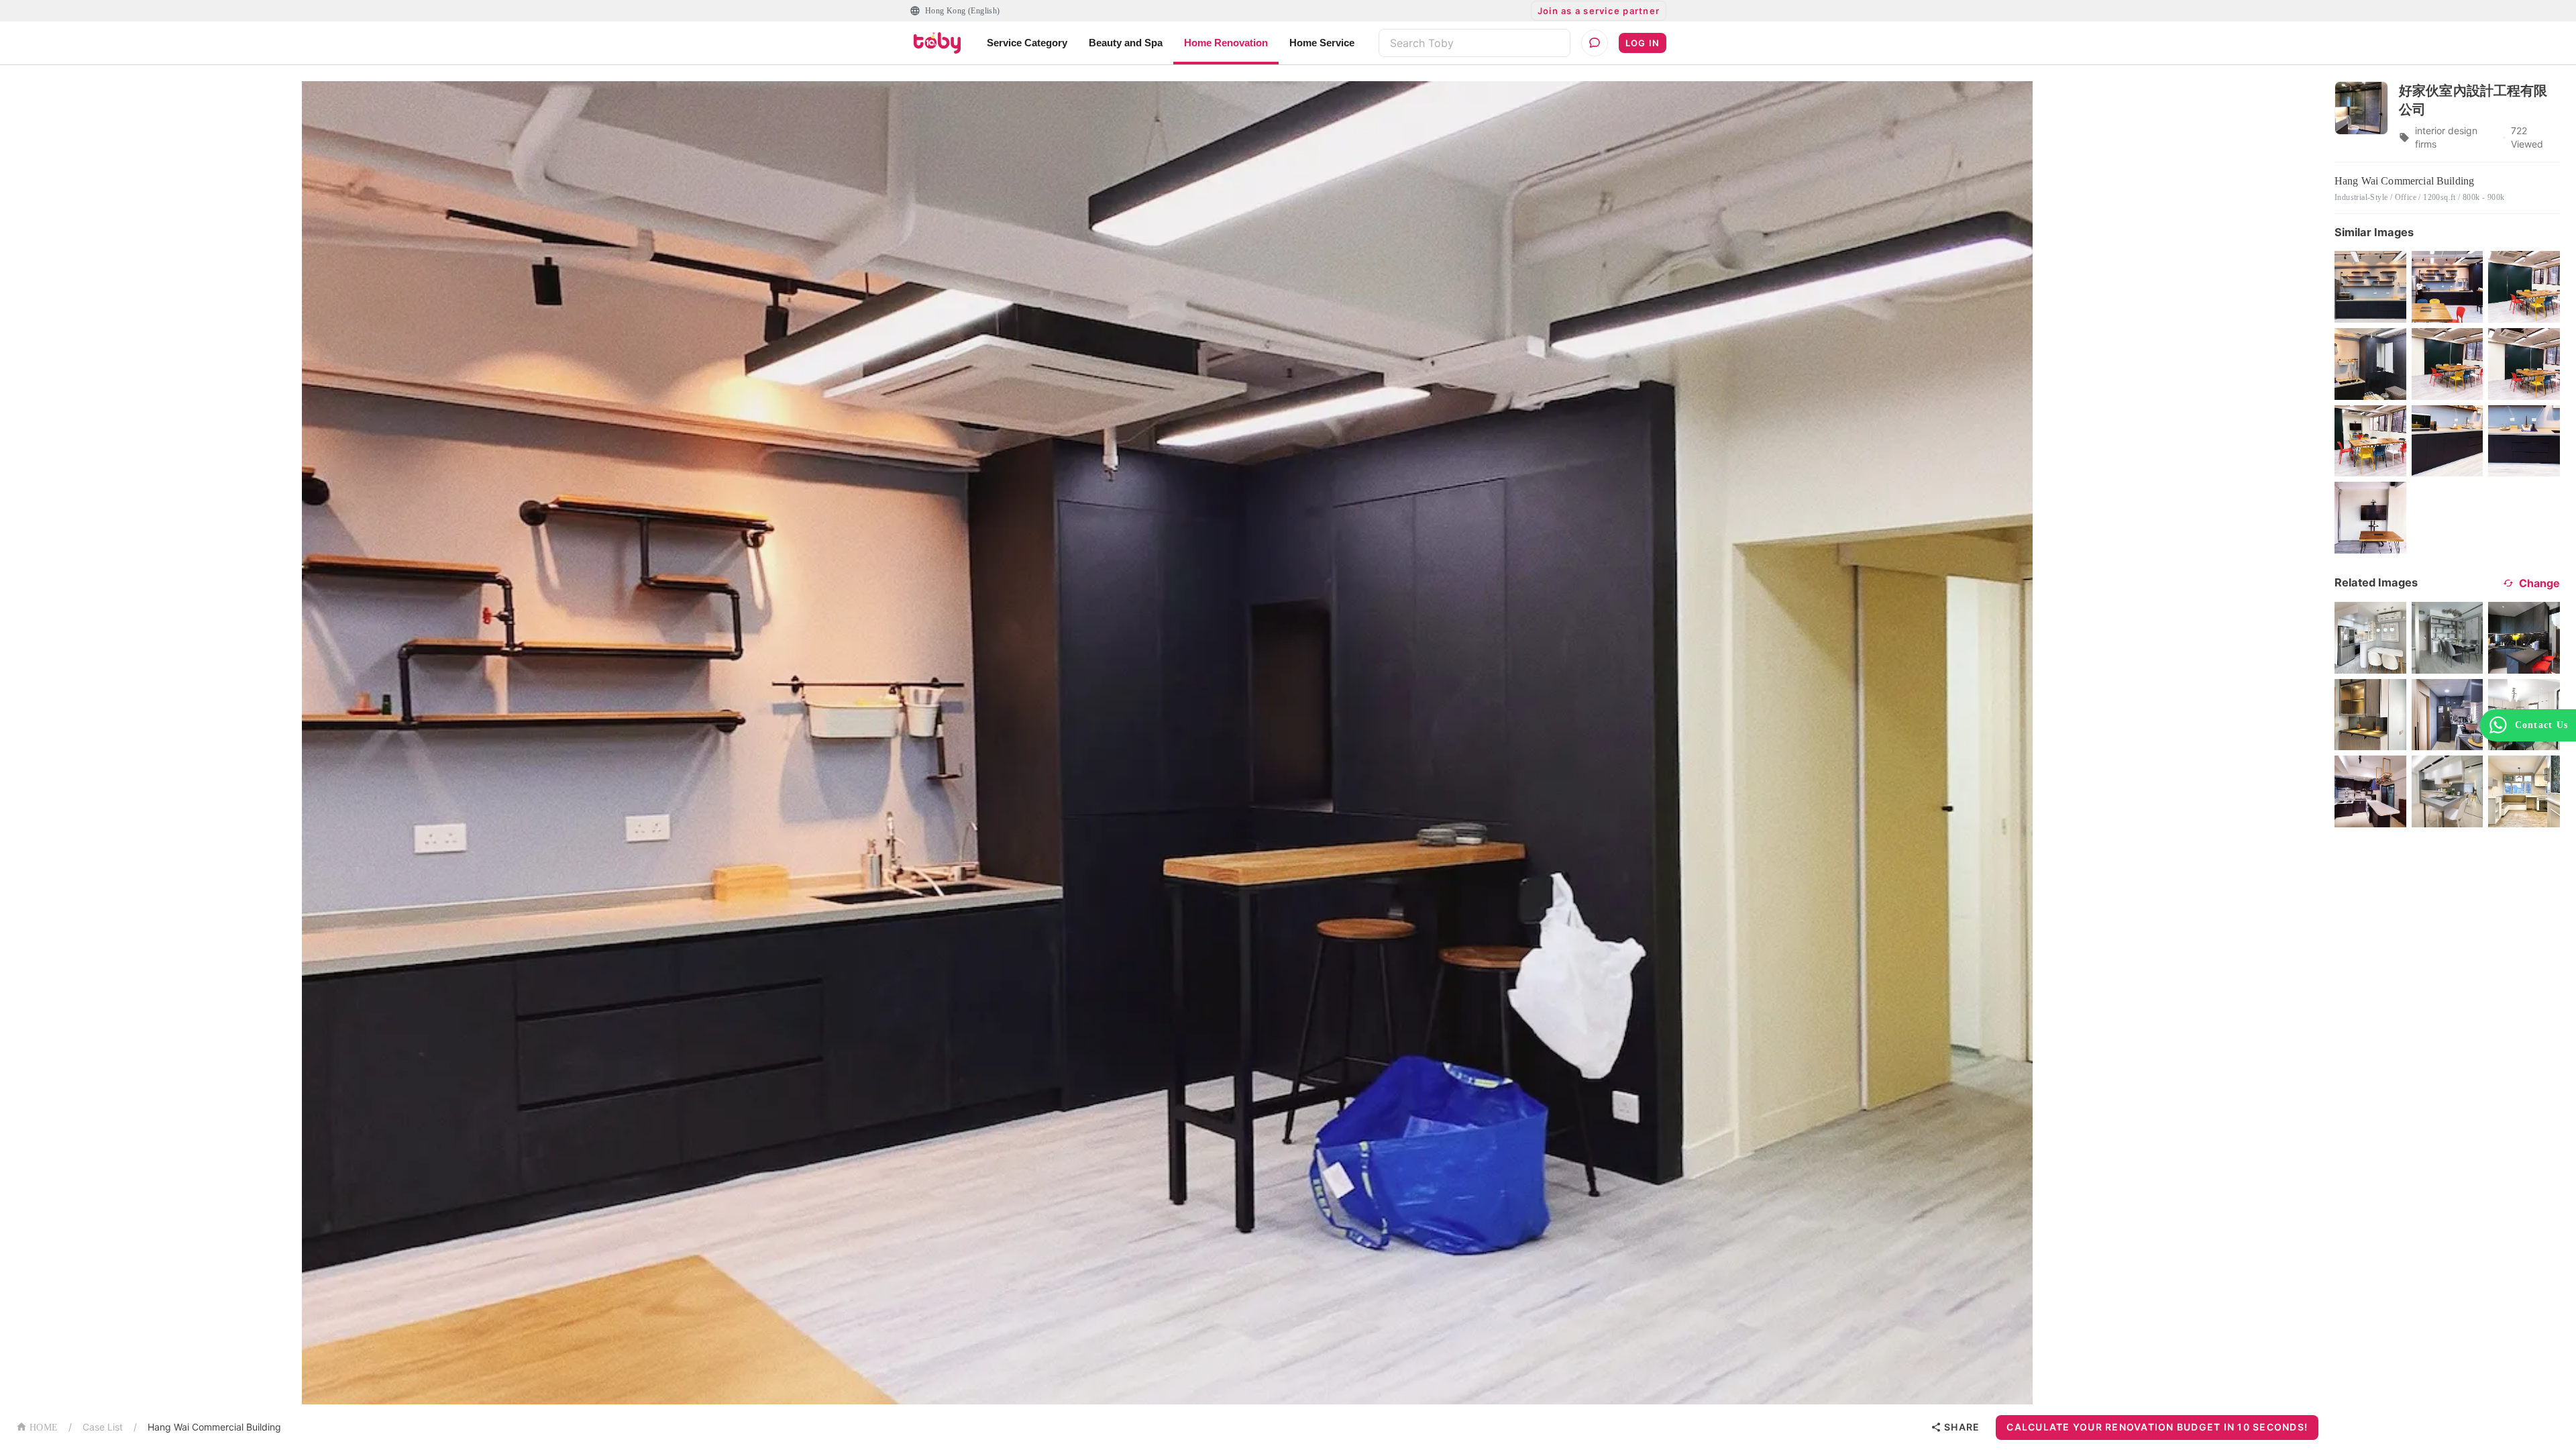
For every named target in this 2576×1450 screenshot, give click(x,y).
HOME (44, 1428)
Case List (103, 1427)
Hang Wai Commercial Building (214, 1427)
